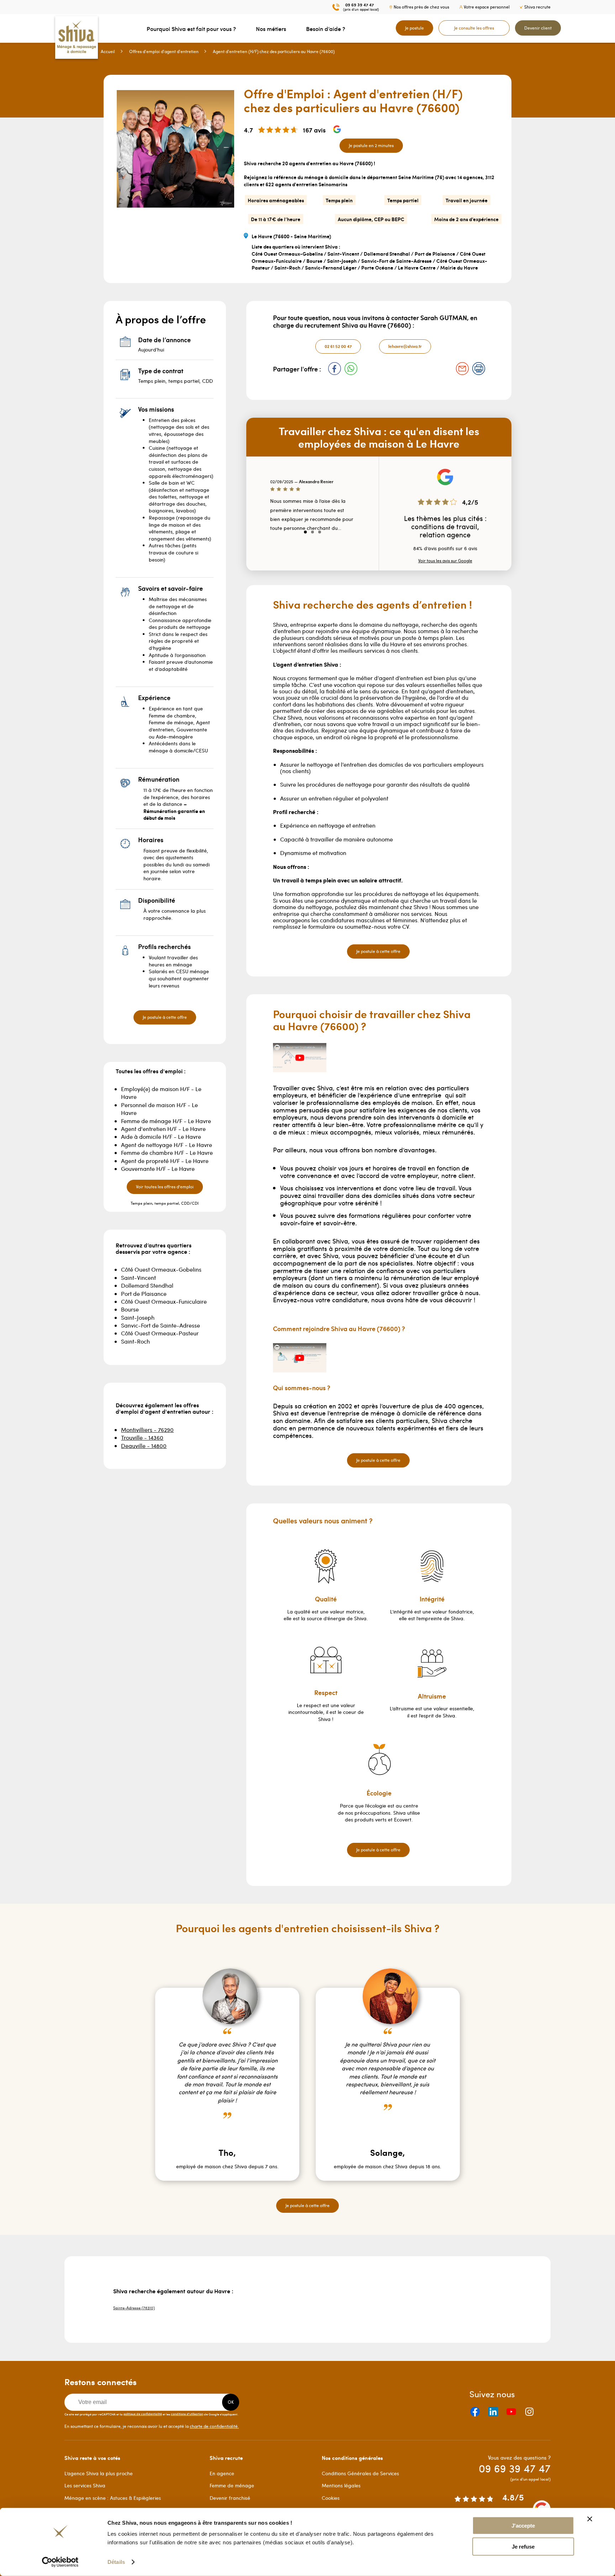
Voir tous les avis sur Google (445, 560)
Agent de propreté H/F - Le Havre (165, 1161)
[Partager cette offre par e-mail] (462, 369)
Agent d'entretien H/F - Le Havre (163, 1129)
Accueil (108, 51)
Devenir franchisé (230, 2498)
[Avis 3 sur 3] (320, 532)
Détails (116, 2562)
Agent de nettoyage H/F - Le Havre (167, 1145)
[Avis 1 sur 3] (305, 532)
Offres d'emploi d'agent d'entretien (164, 51)
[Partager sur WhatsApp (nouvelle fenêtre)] (351, 369)
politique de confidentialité (143, 2414)
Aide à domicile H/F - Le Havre (161, 1136)
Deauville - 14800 (144, 1446)
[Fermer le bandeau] (590, 2519)
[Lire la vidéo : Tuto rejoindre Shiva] (300, 1358)
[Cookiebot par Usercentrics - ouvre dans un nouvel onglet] (60, 2562)
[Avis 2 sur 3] (312, 532)
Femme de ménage (232, 2485)
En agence (222, 2473)
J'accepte (523, 2526)
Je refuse (523, 2547)
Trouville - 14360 (142, 1437)
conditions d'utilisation (187, 2414)
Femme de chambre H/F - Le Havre (167, 1153)
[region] (312, 510)
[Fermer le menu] (2, 28)
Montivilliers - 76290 (147, 1430)
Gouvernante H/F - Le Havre (158, 1169)
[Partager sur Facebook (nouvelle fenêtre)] (335, 369)
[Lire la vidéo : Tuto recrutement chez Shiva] (300, 1058)
